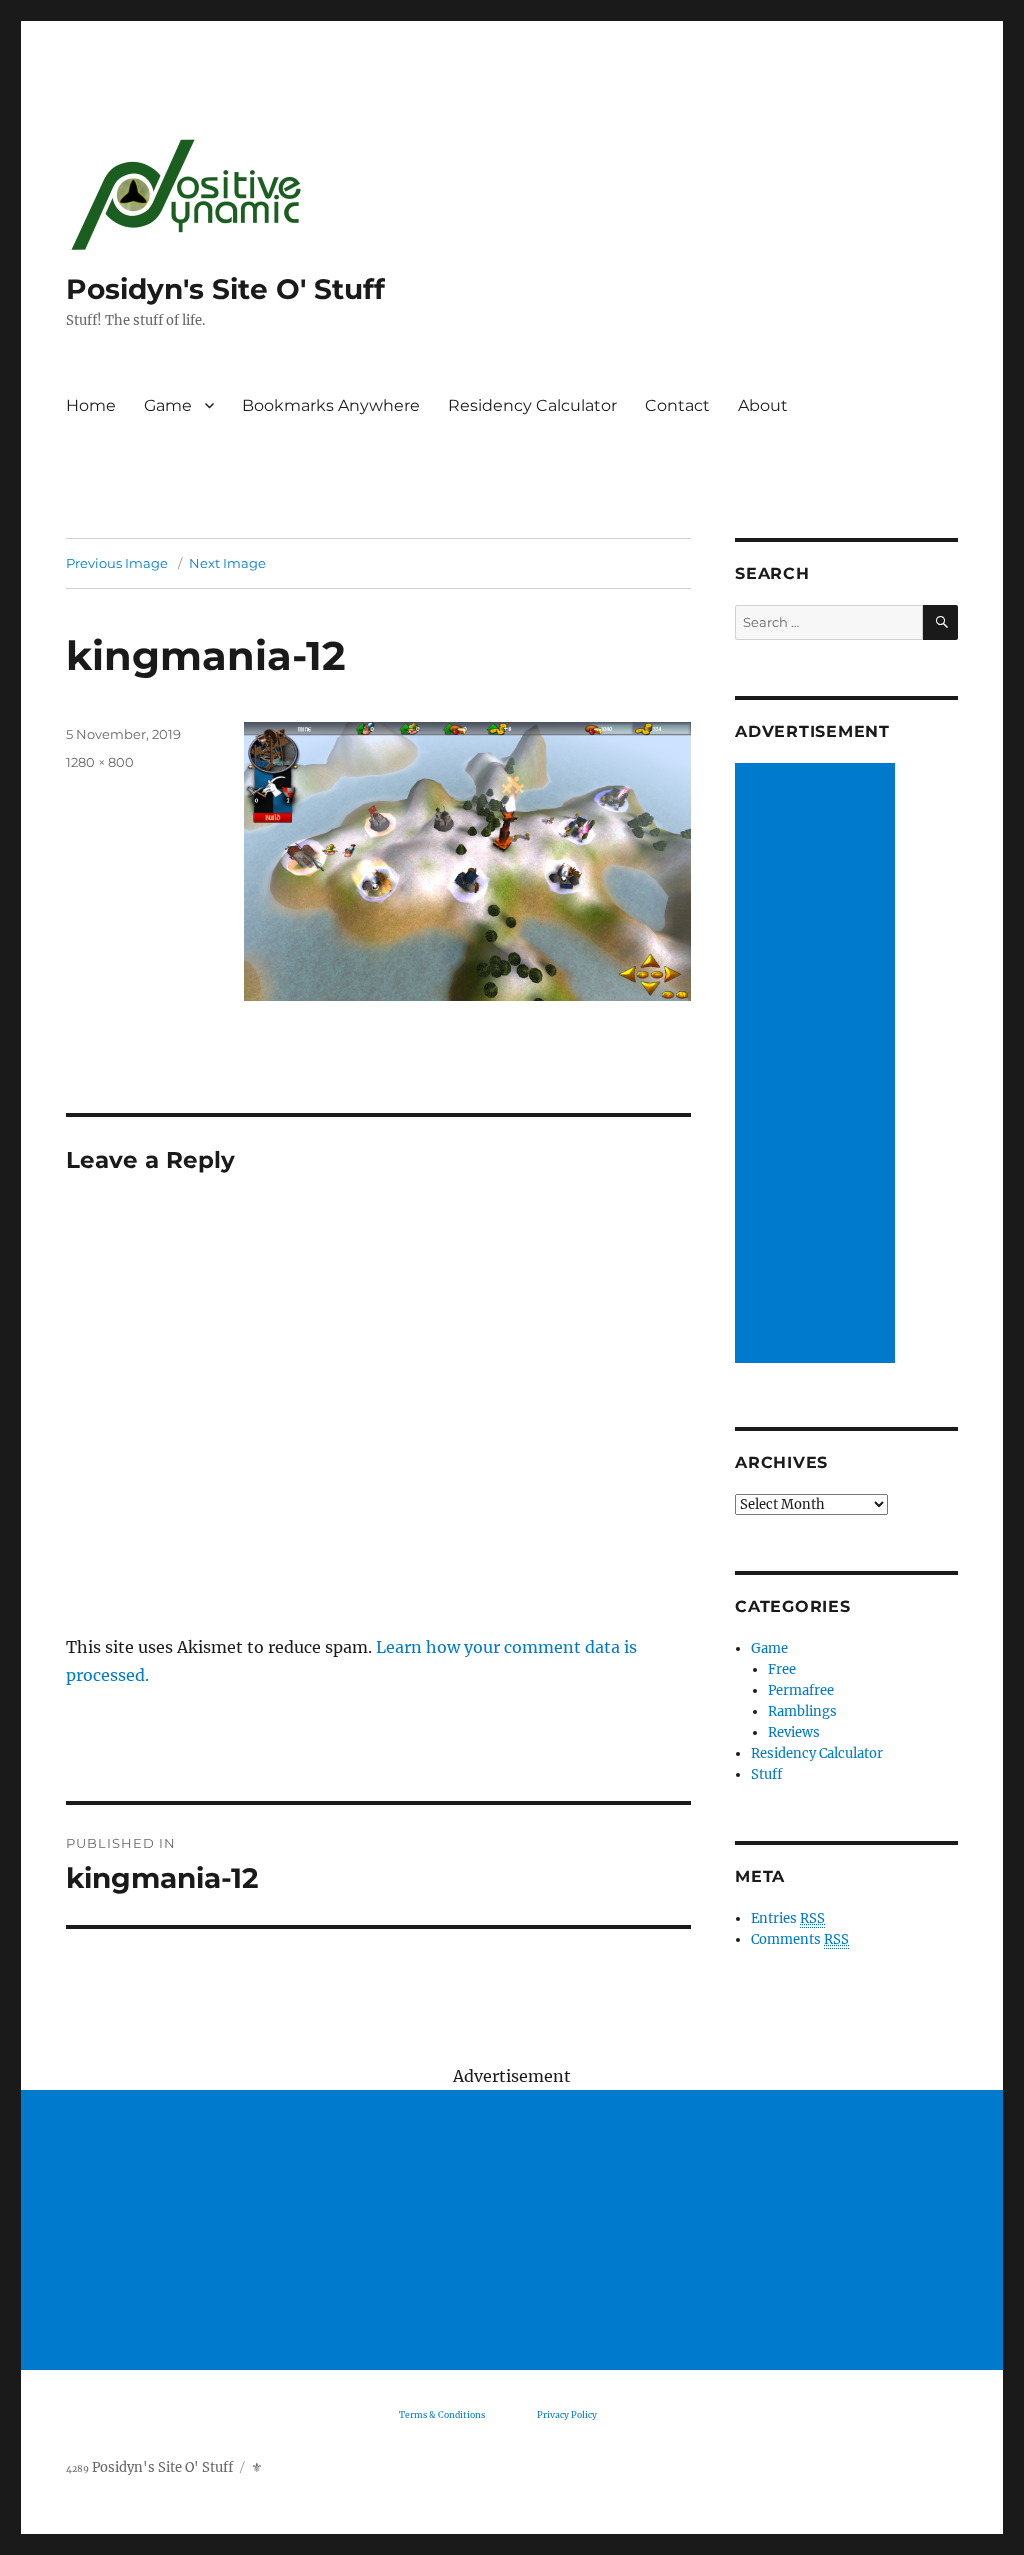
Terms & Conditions (442, 2414)
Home (91, 405)
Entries (788, 1918)
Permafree (801, 1690)
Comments (800, 1939)
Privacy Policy (567, 2414)
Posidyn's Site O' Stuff (225, 289)
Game (168, 405)
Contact (677, 405)
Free (782, 1669)
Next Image (227, 563)
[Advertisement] (818, 1065)
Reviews (794, 1732)
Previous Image (117, 563)
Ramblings (802, 1711)
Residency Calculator (532, 405)
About (763, 405)
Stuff (766, 1774)
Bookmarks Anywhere (331, 405)
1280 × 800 (100, 762)
